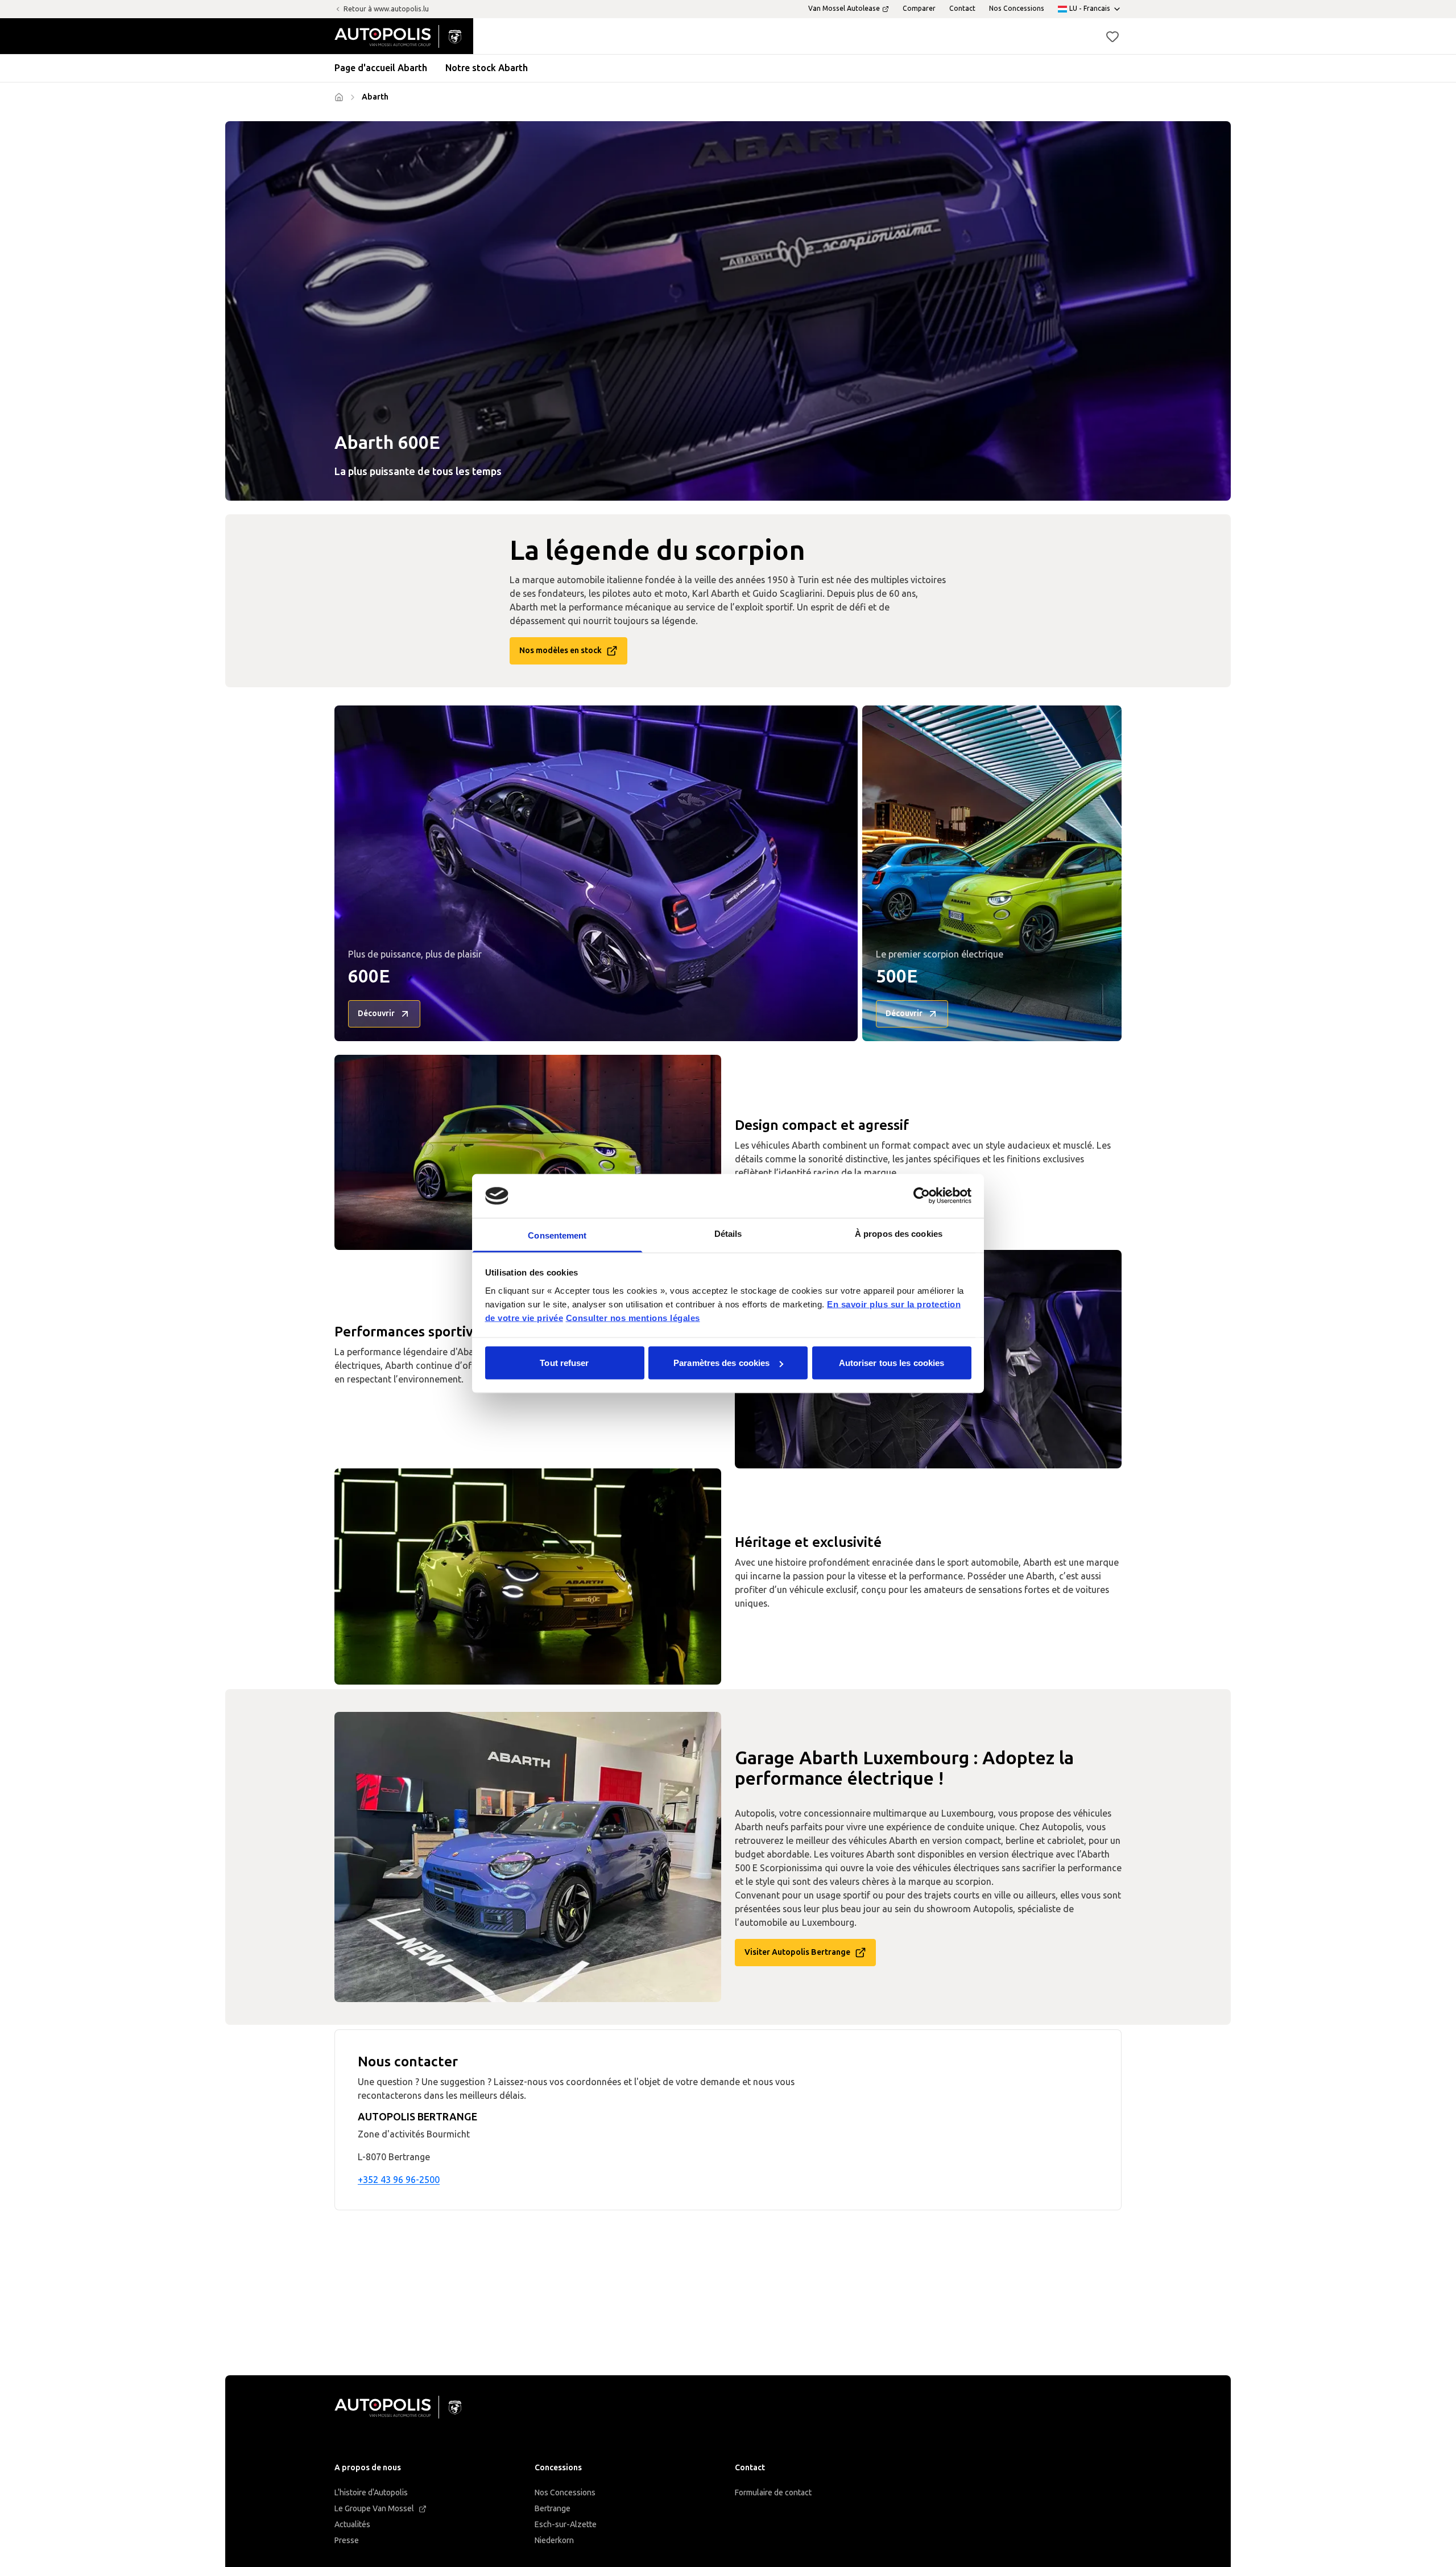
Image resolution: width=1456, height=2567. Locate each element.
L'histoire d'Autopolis (371, 2493)
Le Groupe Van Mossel (374, 2509)
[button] (1112, 36)
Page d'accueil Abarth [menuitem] (381, 68)
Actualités (352, 2525)
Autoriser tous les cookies (892, 1363)
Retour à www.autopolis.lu (386, 9)
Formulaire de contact (773, 2493)
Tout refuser (564, 1363)
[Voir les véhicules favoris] (1112, 36)
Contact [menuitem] (962, 9)
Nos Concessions (565, 2493)
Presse (347, 2541)
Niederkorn (554, 2541)
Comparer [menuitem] (919, 9)
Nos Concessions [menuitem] (1017, 9)
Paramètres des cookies (721, 1363)
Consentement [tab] (557, 1235)
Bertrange (553, 2509)
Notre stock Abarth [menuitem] (487, 68)
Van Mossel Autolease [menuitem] (844, 9)
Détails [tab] (728, 1233)
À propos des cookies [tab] (899, 1233)
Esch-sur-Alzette (566, 2525)
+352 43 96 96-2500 (399, 2180)
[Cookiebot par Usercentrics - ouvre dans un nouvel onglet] (922, 1196)
